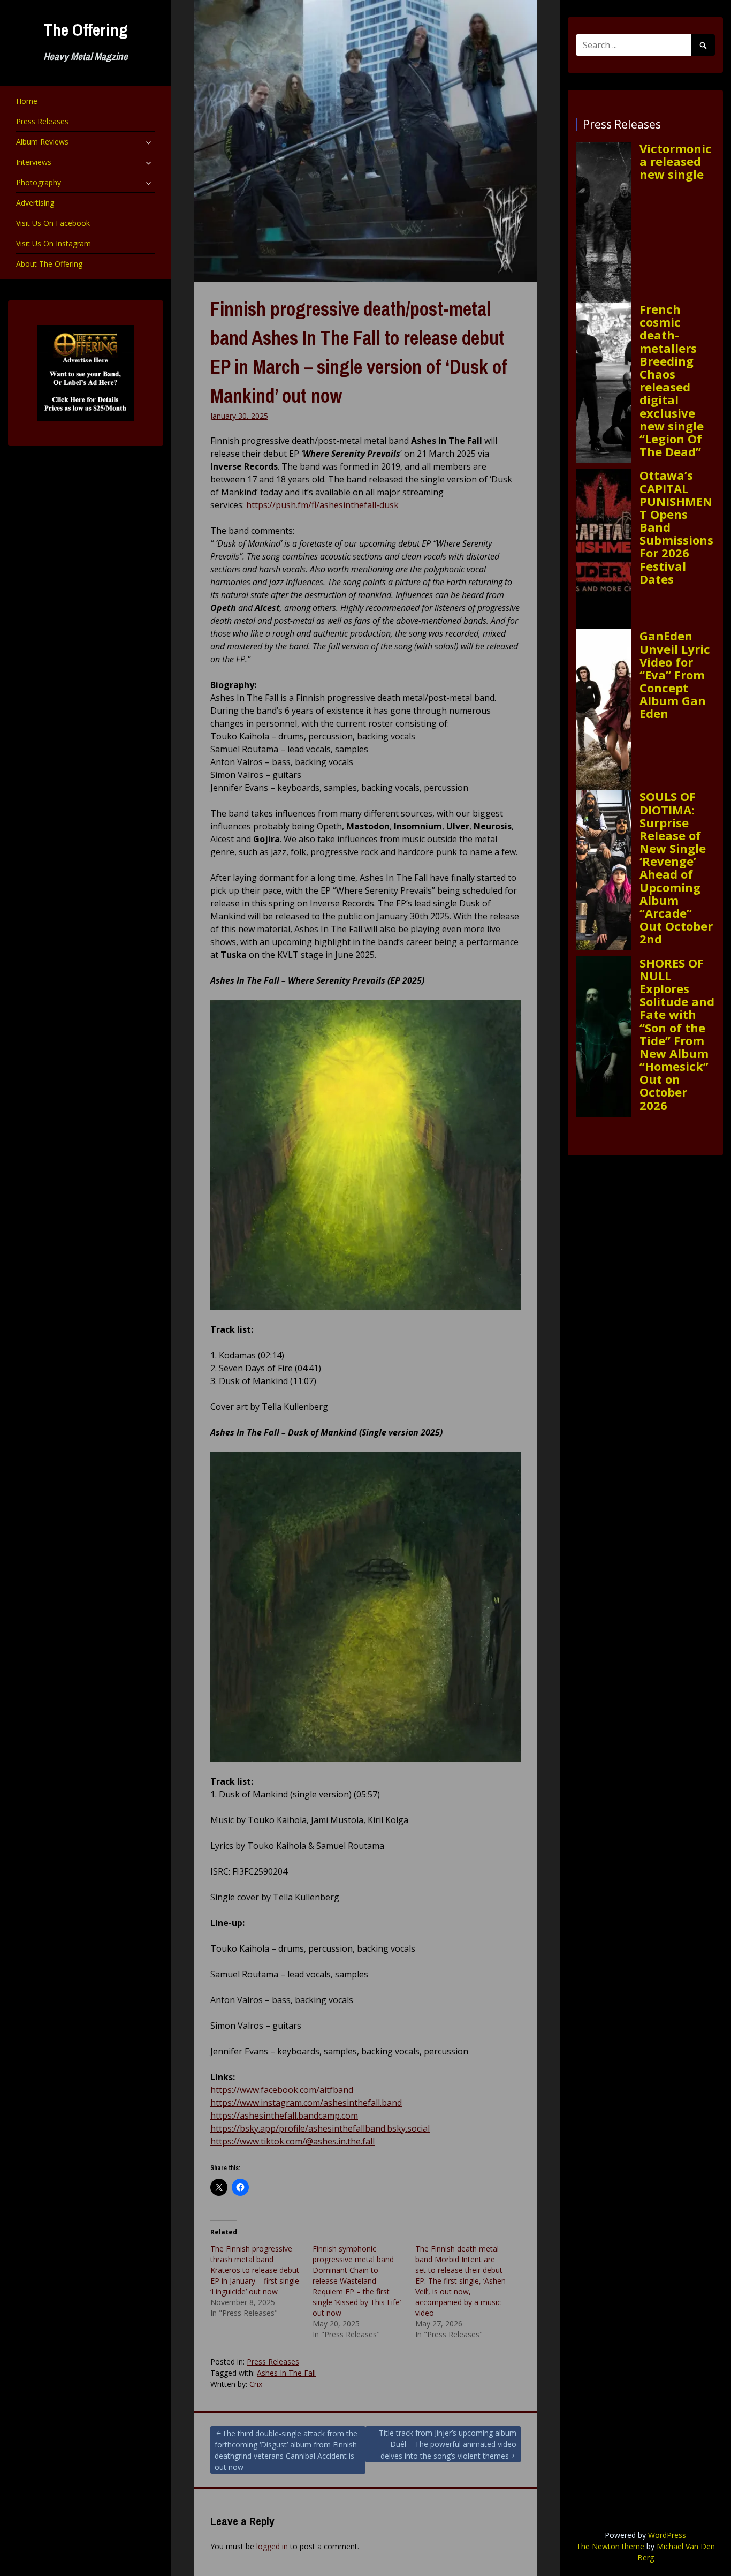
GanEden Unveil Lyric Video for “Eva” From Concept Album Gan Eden (675, 674)
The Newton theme (610, 2546)
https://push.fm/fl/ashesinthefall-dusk (322, 505)
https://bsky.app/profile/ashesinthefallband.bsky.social (320, 2128)
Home (27, 101)
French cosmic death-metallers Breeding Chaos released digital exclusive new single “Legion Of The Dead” (672, 380)
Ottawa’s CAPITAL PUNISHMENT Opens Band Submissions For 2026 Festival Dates (676, 527)
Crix (256, 2384)
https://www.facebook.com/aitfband (282, 2090)
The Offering (86, 30)
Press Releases (42, 121)
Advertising (35, 203)
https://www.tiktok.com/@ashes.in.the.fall (292, 2141)
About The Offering (49, 264)
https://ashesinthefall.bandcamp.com (284, 2116)
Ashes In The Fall (286, 2373)
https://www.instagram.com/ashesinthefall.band (306, 2103)
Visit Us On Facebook (53, 223)
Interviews (34, 162)
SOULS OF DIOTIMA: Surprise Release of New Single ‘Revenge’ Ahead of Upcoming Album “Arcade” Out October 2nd (676, 867)
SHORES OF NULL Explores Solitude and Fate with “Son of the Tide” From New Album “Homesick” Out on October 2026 (677, 1034)
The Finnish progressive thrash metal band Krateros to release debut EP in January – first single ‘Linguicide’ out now (255, 2270)
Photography (39, 182)
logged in (272, 2546)
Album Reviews (42, 142)
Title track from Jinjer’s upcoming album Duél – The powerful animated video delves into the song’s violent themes (448, 2444)
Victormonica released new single (676, 161)
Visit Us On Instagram (54, 243)
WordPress (667, 2535)
